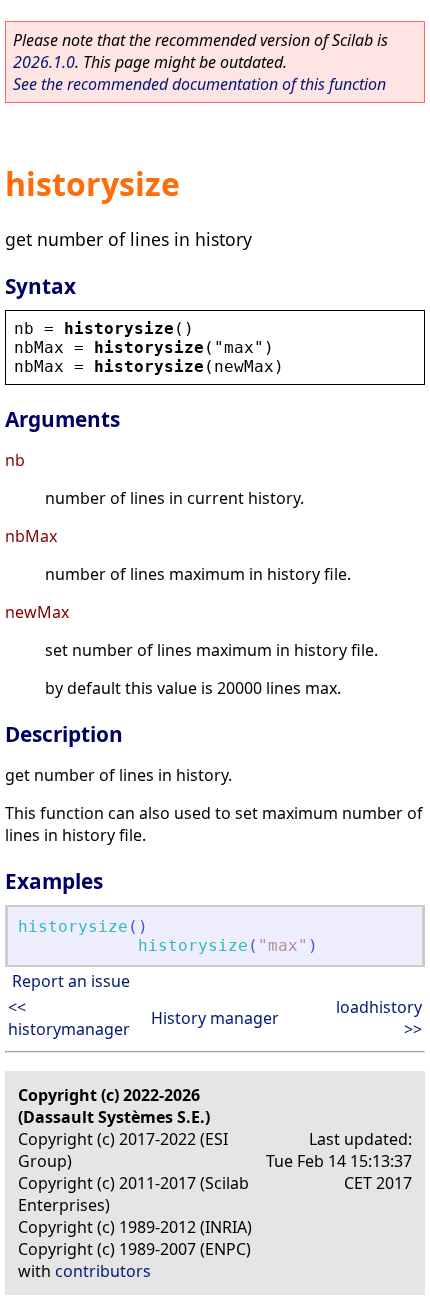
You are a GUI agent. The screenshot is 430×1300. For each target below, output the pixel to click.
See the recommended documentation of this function (199, 84)
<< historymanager (69, 1018)
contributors (103, 1271)
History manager (215, 1018)
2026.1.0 (44, 62)
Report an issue (71, 981)
